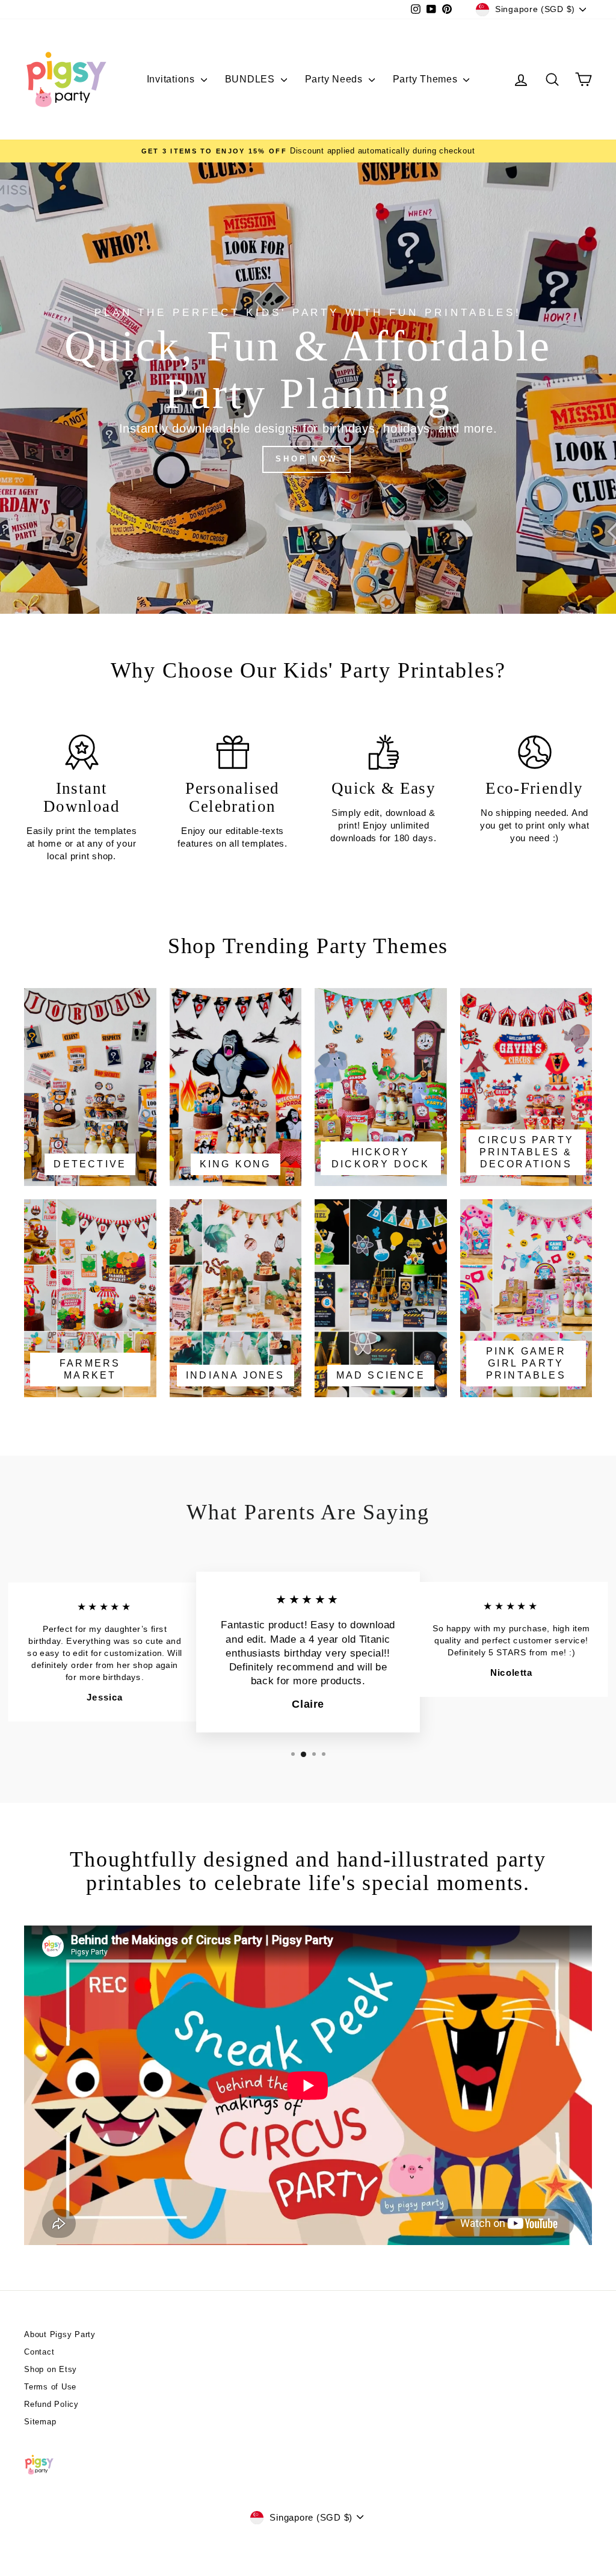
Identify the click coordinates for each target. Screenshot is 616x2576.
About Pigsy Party (60, 2334)
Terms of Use (50, 2387)
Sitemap (40, 2422)
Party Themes (427, 79)
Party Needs (335, 79)
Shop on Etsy (51, 2369)
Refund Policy (51, 2404)
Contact (39, 2352)
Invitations (172, 79)
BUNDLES (251, 79)
